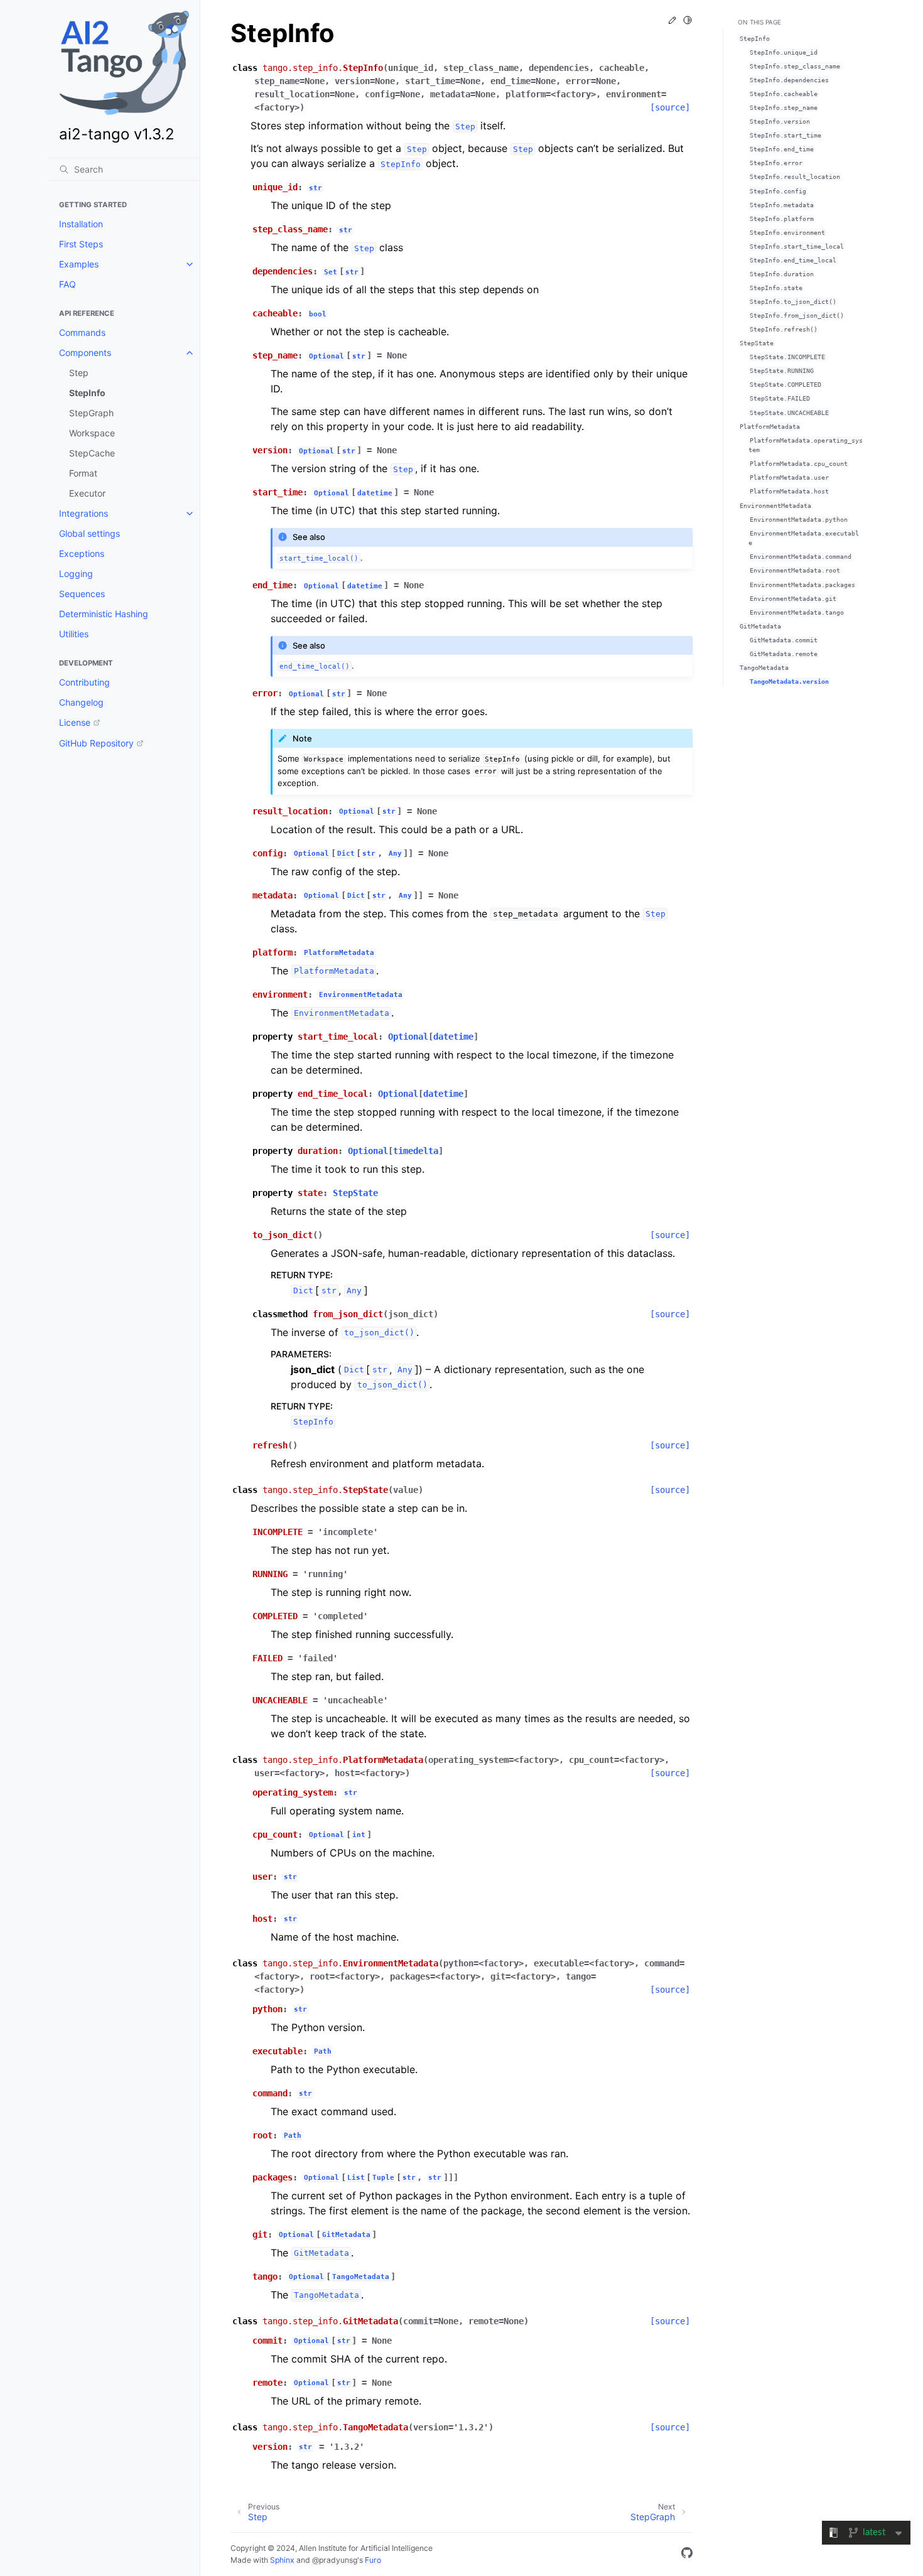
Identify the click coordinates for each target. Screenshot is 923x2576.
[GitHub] (687, 2555)
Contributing (84, 682)
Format (83, 473)
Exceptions (82, 553)
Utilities (74, 634)
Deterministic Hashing (104, 614)
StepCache (92, 453)
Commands (82, 332)
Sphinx (282, 2560)
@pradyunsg (335, 2560)
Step (79, 373)
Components (85, 353)
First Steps (81, 244)
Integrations (84, 513)
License (75, 722)
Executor (87, 493)
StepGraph (91, 413)
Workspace (92, 433)
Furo (373, 2560)
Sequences (82, 594)
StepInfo (87, 393)
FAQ (67, 284)
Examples (79, 264)
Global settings (89, 533)
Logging (76, 574)
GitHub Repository (96, 743)
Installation (81, 224)
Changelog (81, 702)
